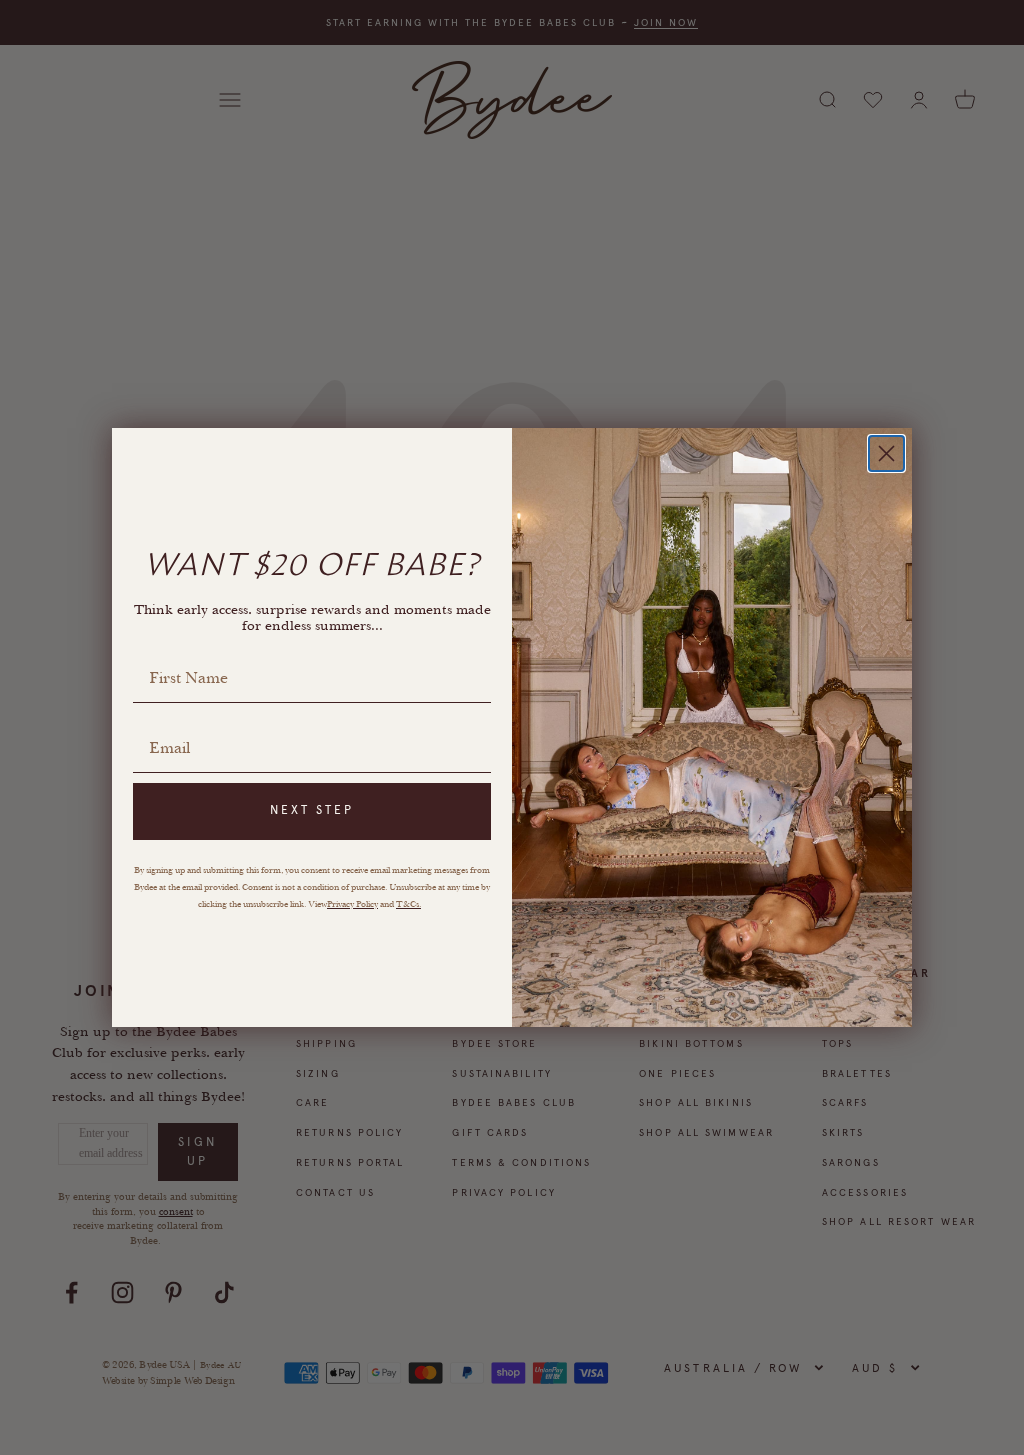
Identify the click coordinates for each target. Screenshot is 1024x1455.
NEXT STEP (312, 810)
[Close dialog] (886, 453)
